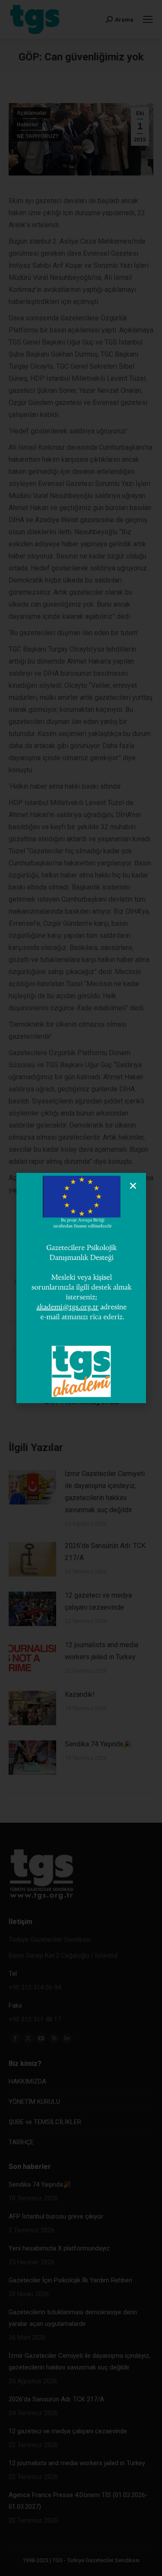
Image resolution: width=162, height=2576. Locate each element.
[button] (133, 1186)
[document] (81, 1288)
